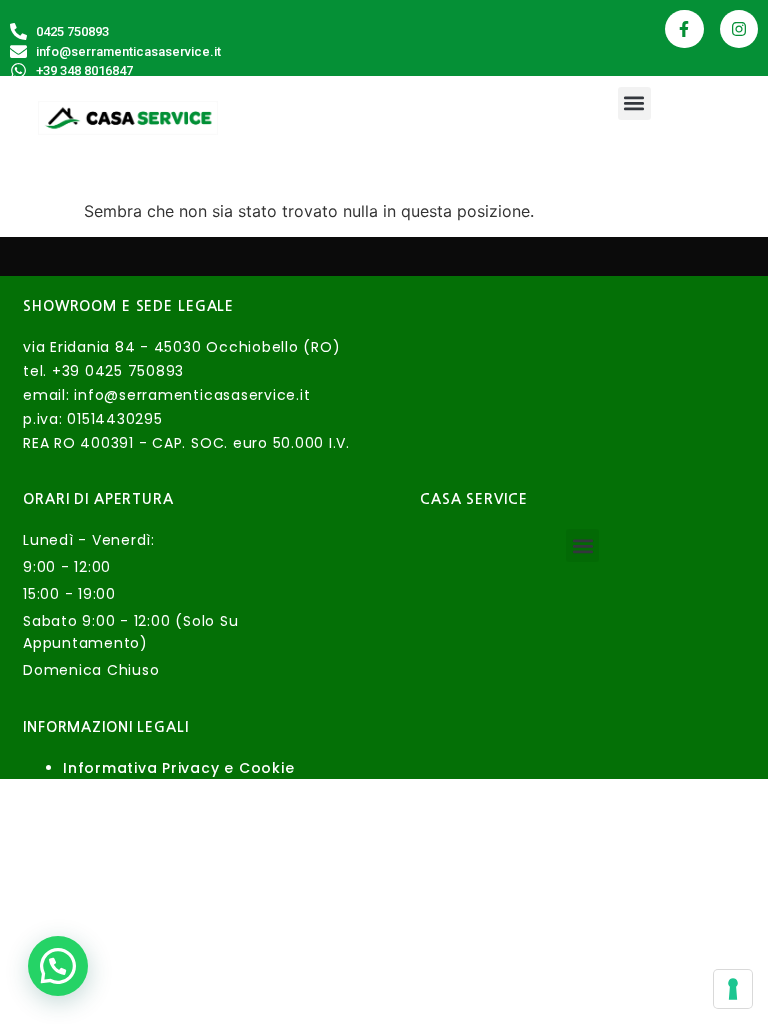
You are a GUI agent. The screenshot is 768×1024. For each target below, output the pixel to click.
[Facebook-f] (684, 29)
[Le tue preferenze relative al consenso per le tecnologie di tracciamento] (733, 989)
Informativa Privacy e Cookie (178, 768)
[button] (634, 103)
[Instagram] (739, 29)
